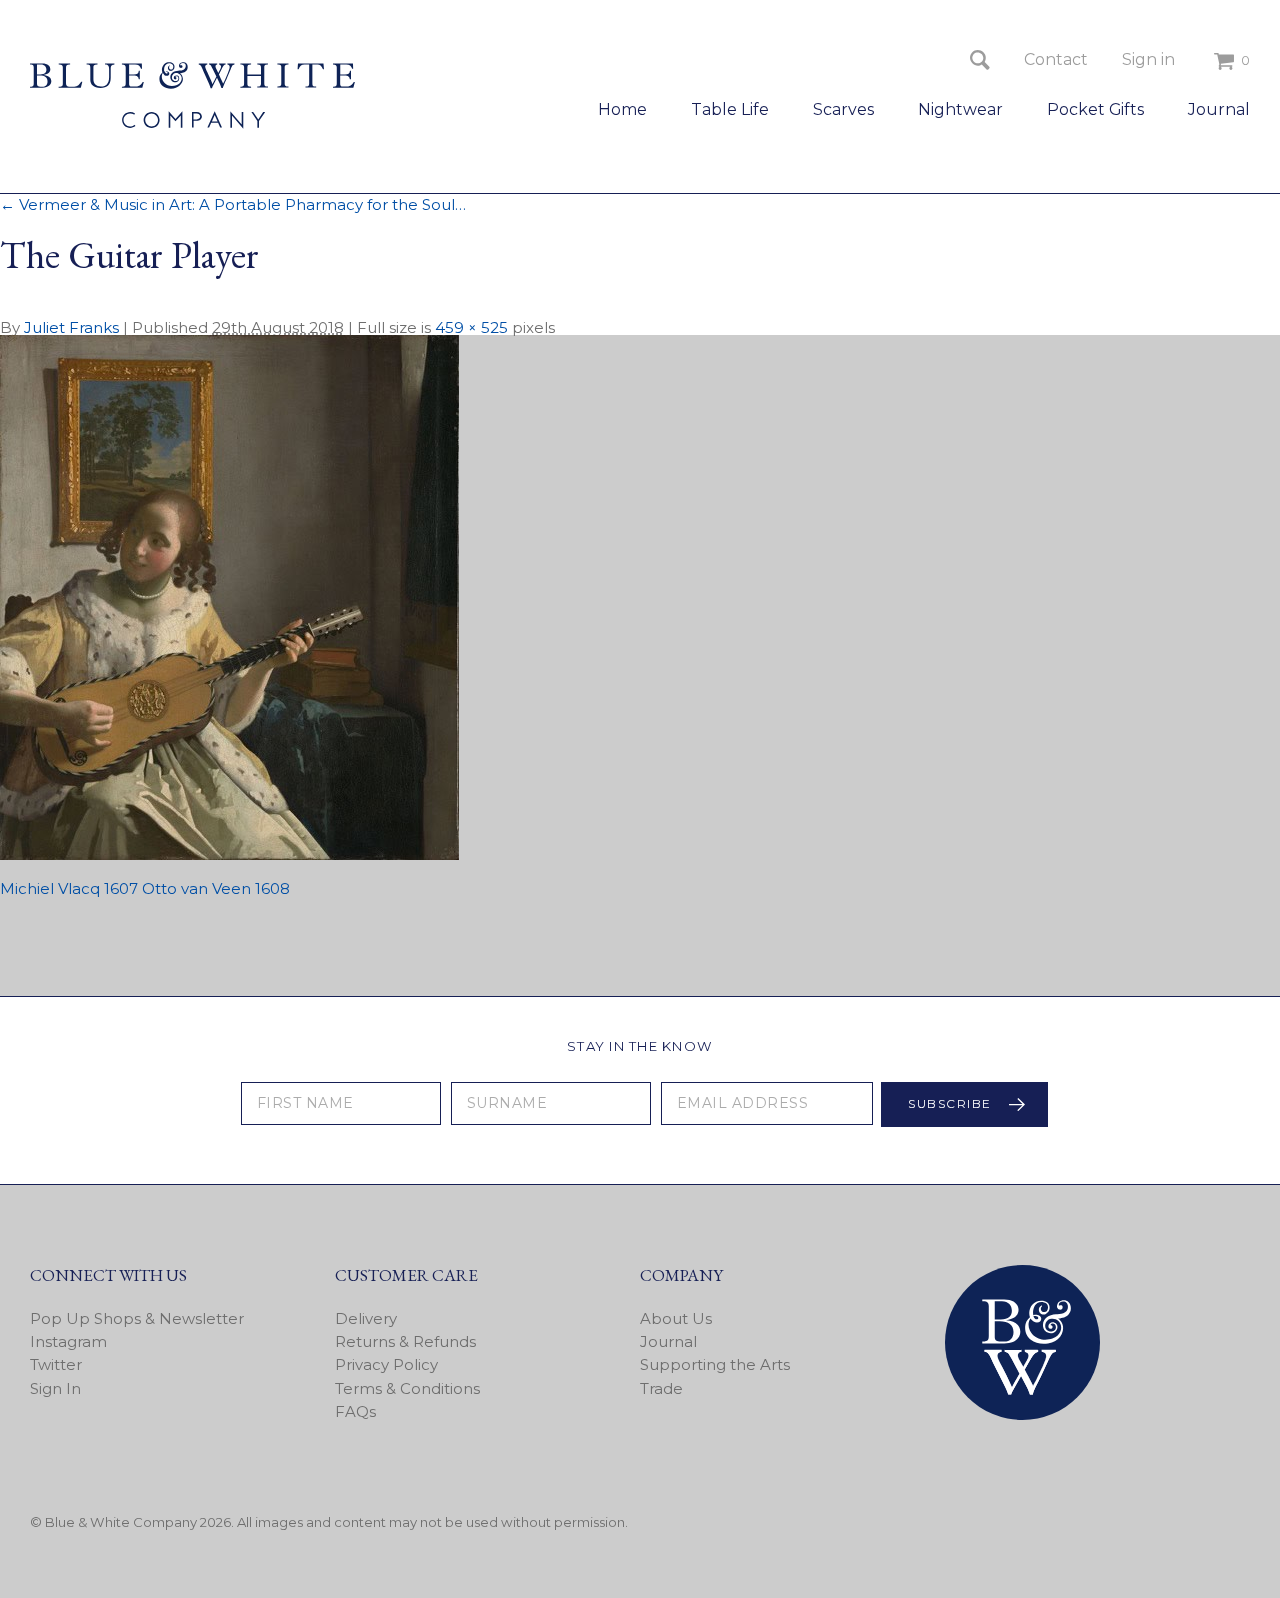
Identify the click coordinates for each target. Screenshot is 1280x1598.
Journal (1219, 109)
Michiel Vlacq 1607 (69, 888)
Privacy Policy (386, 1364)
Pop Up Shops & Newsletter (137, 1318)
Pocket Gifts (1095, 109)
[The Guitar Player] (229, 854)
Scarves (843, 109)
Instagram (68, 1341)
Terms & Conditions (407, 1388)
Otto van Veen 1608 (216, 888)
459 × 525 (471, 327)
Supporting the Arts (715, 1364)
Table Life (730, 109)
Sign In (55, 1388)
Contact (1056, 59)
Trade (661, 1388)
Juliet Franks (71, 327)
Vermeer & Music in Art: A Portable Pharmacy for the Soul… (233, 204)
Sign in (1148, 59)
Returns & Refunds (405, 1341)
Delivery (366, 1318)
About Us (676, 1318)
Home (622, 109)
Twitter (56, 1364)
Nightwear (960, 109)
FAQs (355, 1411)
